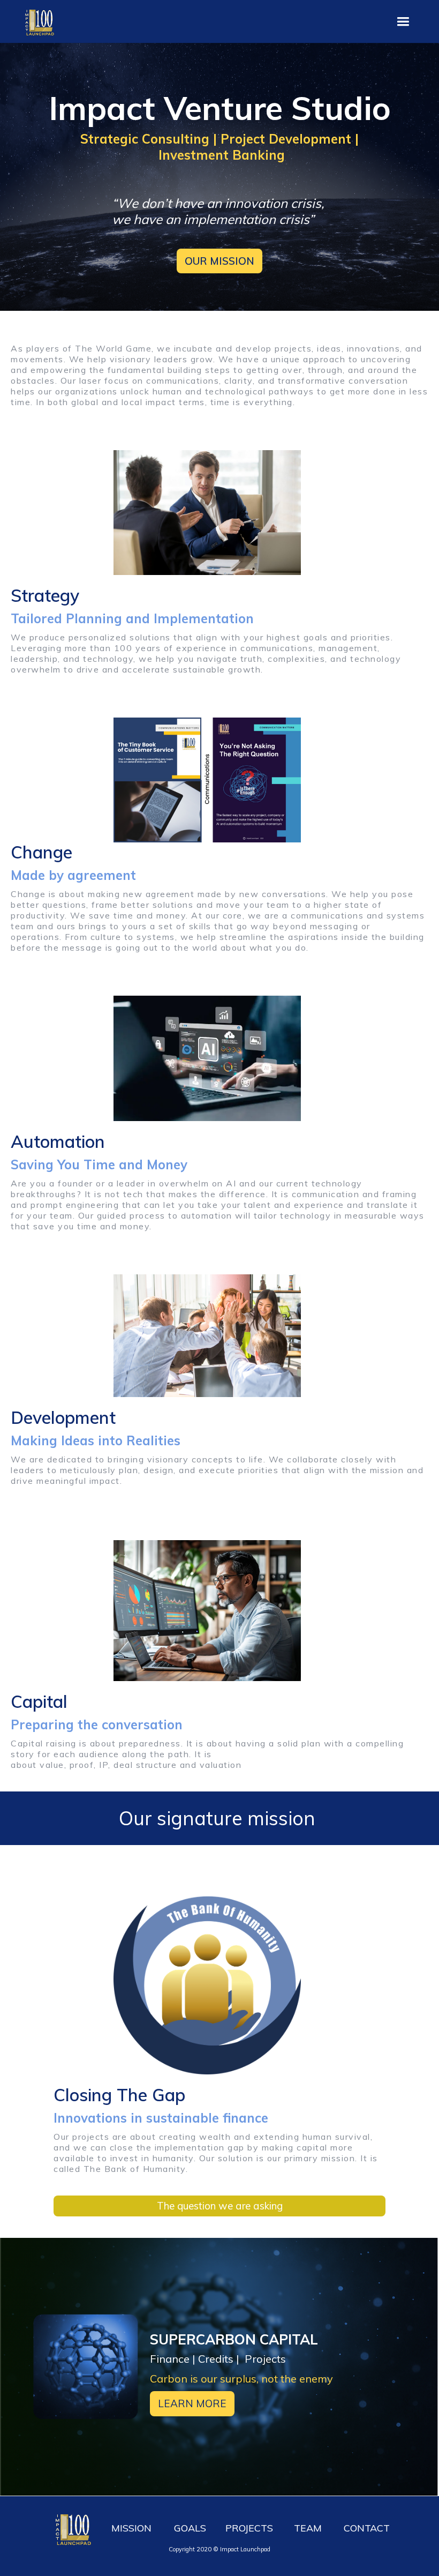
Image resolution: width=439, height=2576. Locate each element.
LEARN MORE (192, 2403)
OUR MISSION (219, 261)
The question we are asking (220, 2206)
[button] (403, 22)
